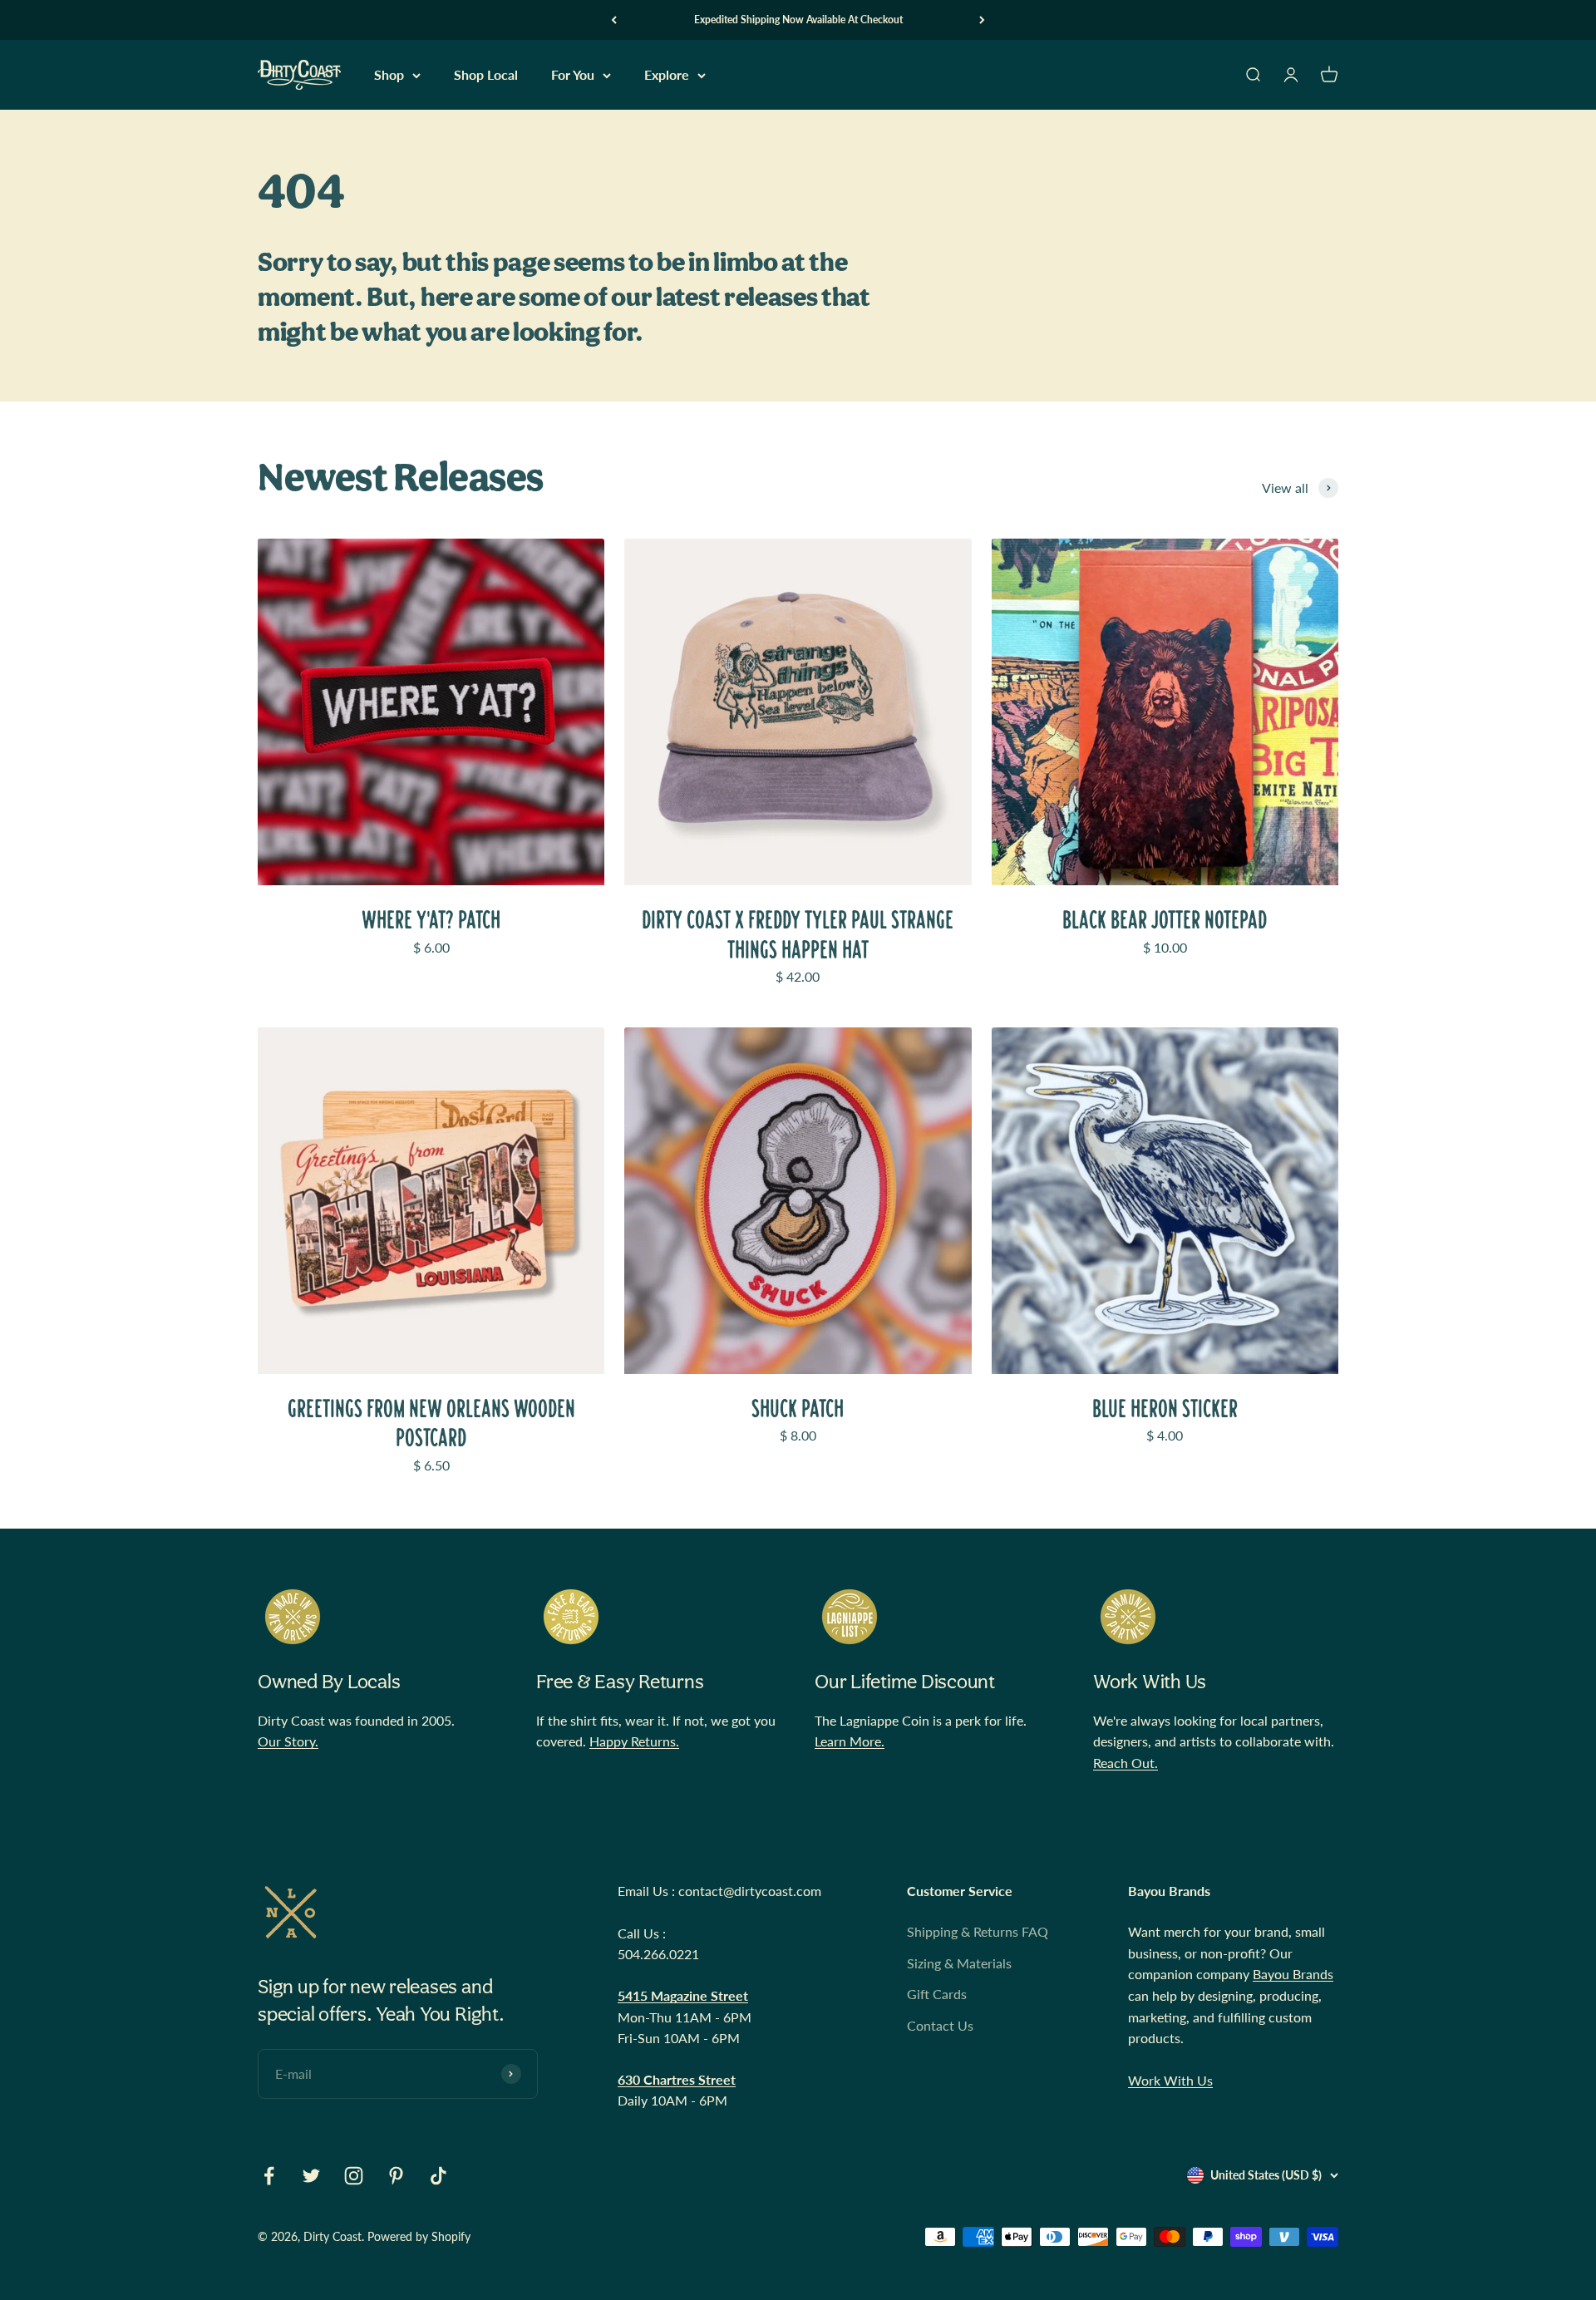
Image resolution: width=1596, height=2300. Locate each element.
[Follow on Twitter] (311, 2176)
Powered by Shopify (419, 2236)
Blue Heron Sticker (1165, 1409)
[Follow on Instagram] (354, 2176)
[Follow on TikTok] (438, 2176)
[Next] (982, 20)
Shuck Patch (798, 1409)
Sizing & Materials (959, 1963)
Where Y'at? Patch (431, 920)
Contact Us (940, 2025)
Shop (389, 75)
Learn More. (850, 1741)
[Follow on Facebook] (269, 2176)
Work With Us (1170, 2080)
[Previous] (614, 20)
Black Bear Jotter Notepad (1165, 920)
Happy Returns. (634, 1741)
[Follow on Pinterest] (396, 2176)
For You (573, 75)
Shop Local (486, 75)
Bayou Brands (1293, 1974)
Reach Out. (1126, 1763)
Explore (667, 75)
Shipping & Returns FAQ (978, 1931)
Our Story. (288, 1741)
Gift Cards (937, 1994)
